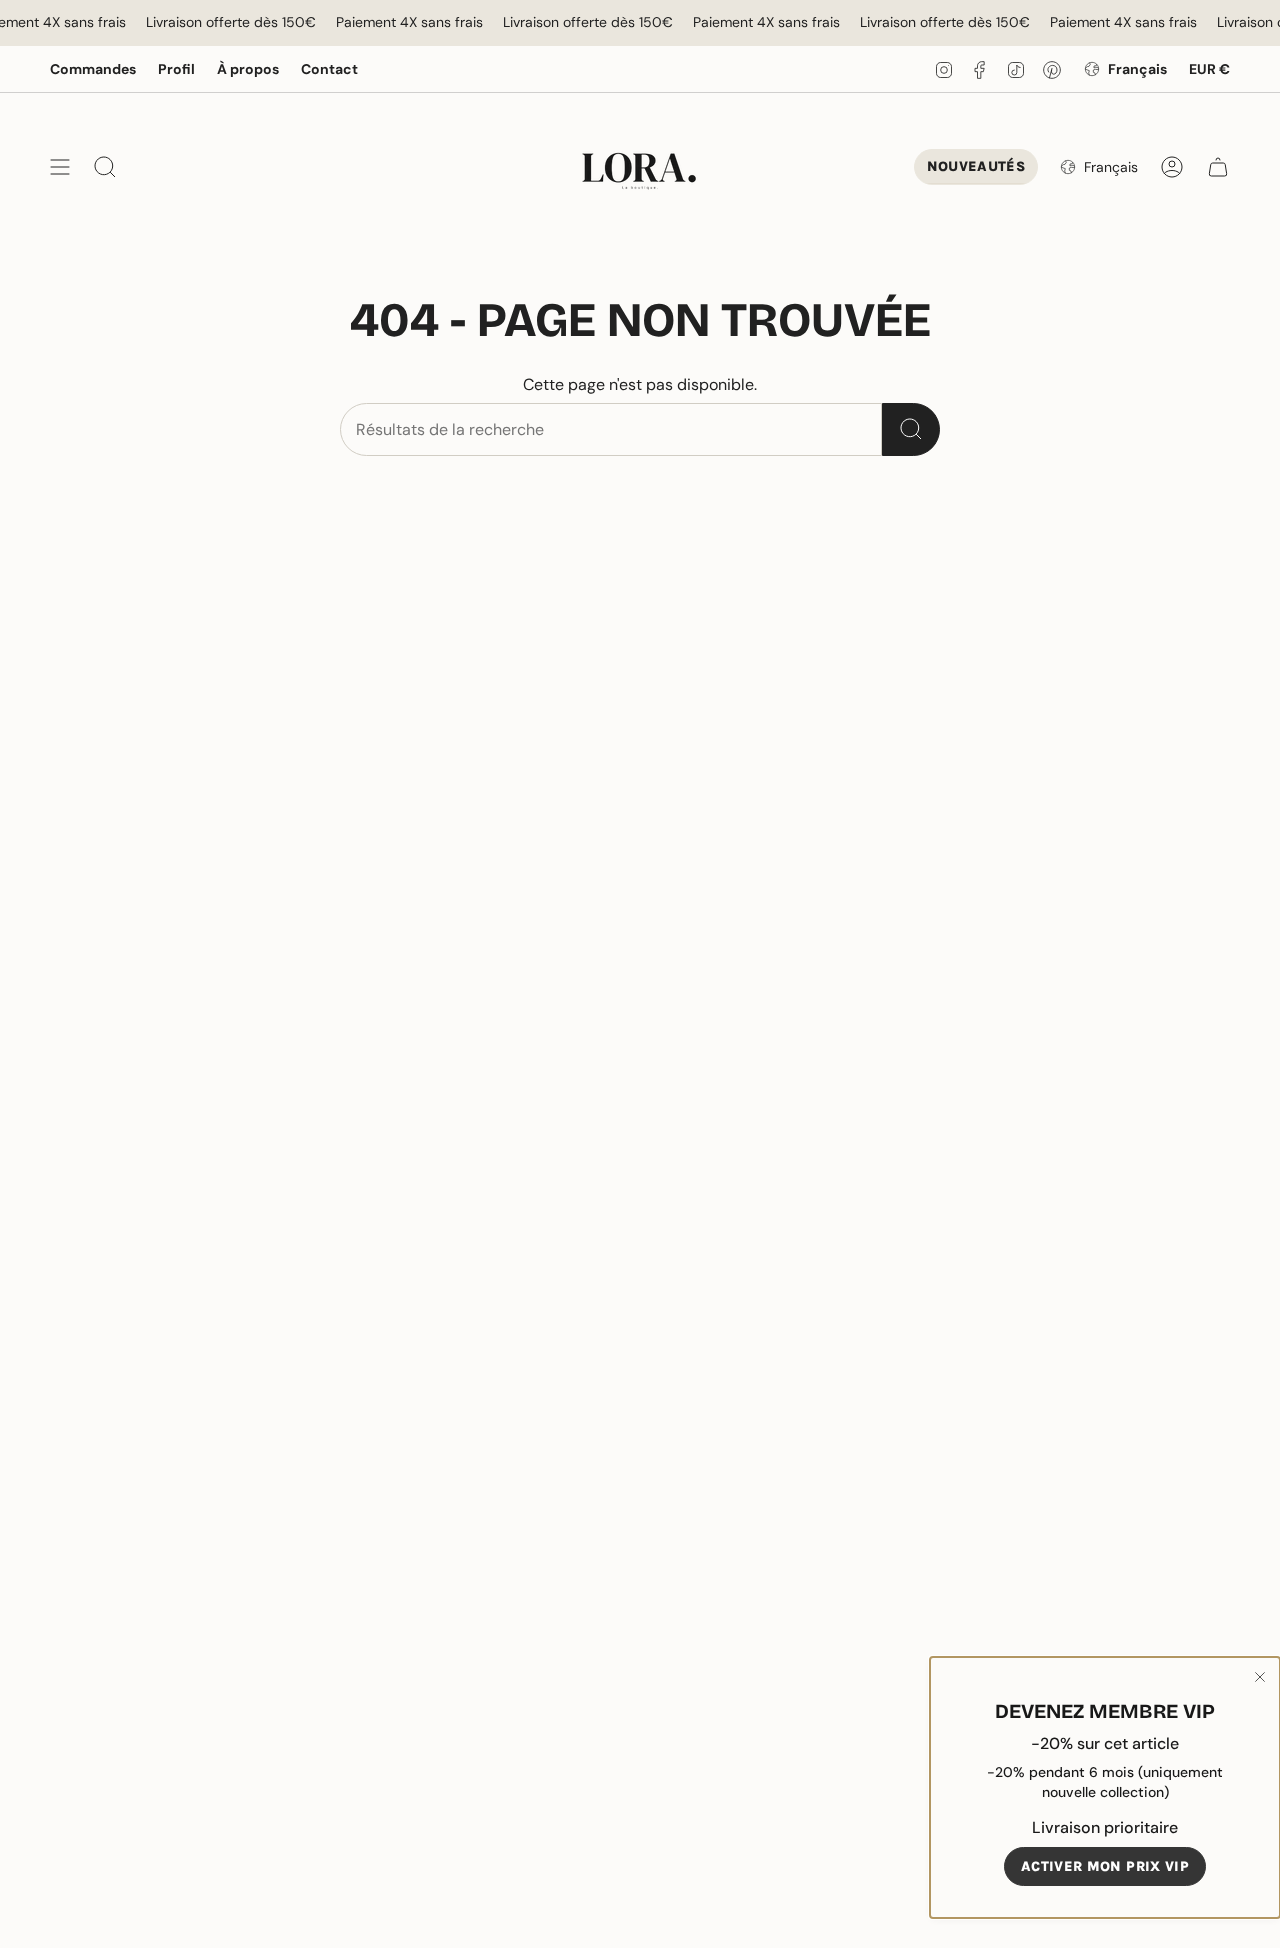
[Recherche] (911, 429)
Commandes (93, 69)
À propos (248, 69)
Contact (329, 69)
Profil (176, 69)
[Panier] (1218, 167)
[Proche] (1260, 1677)
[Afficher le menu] (60, 167)
